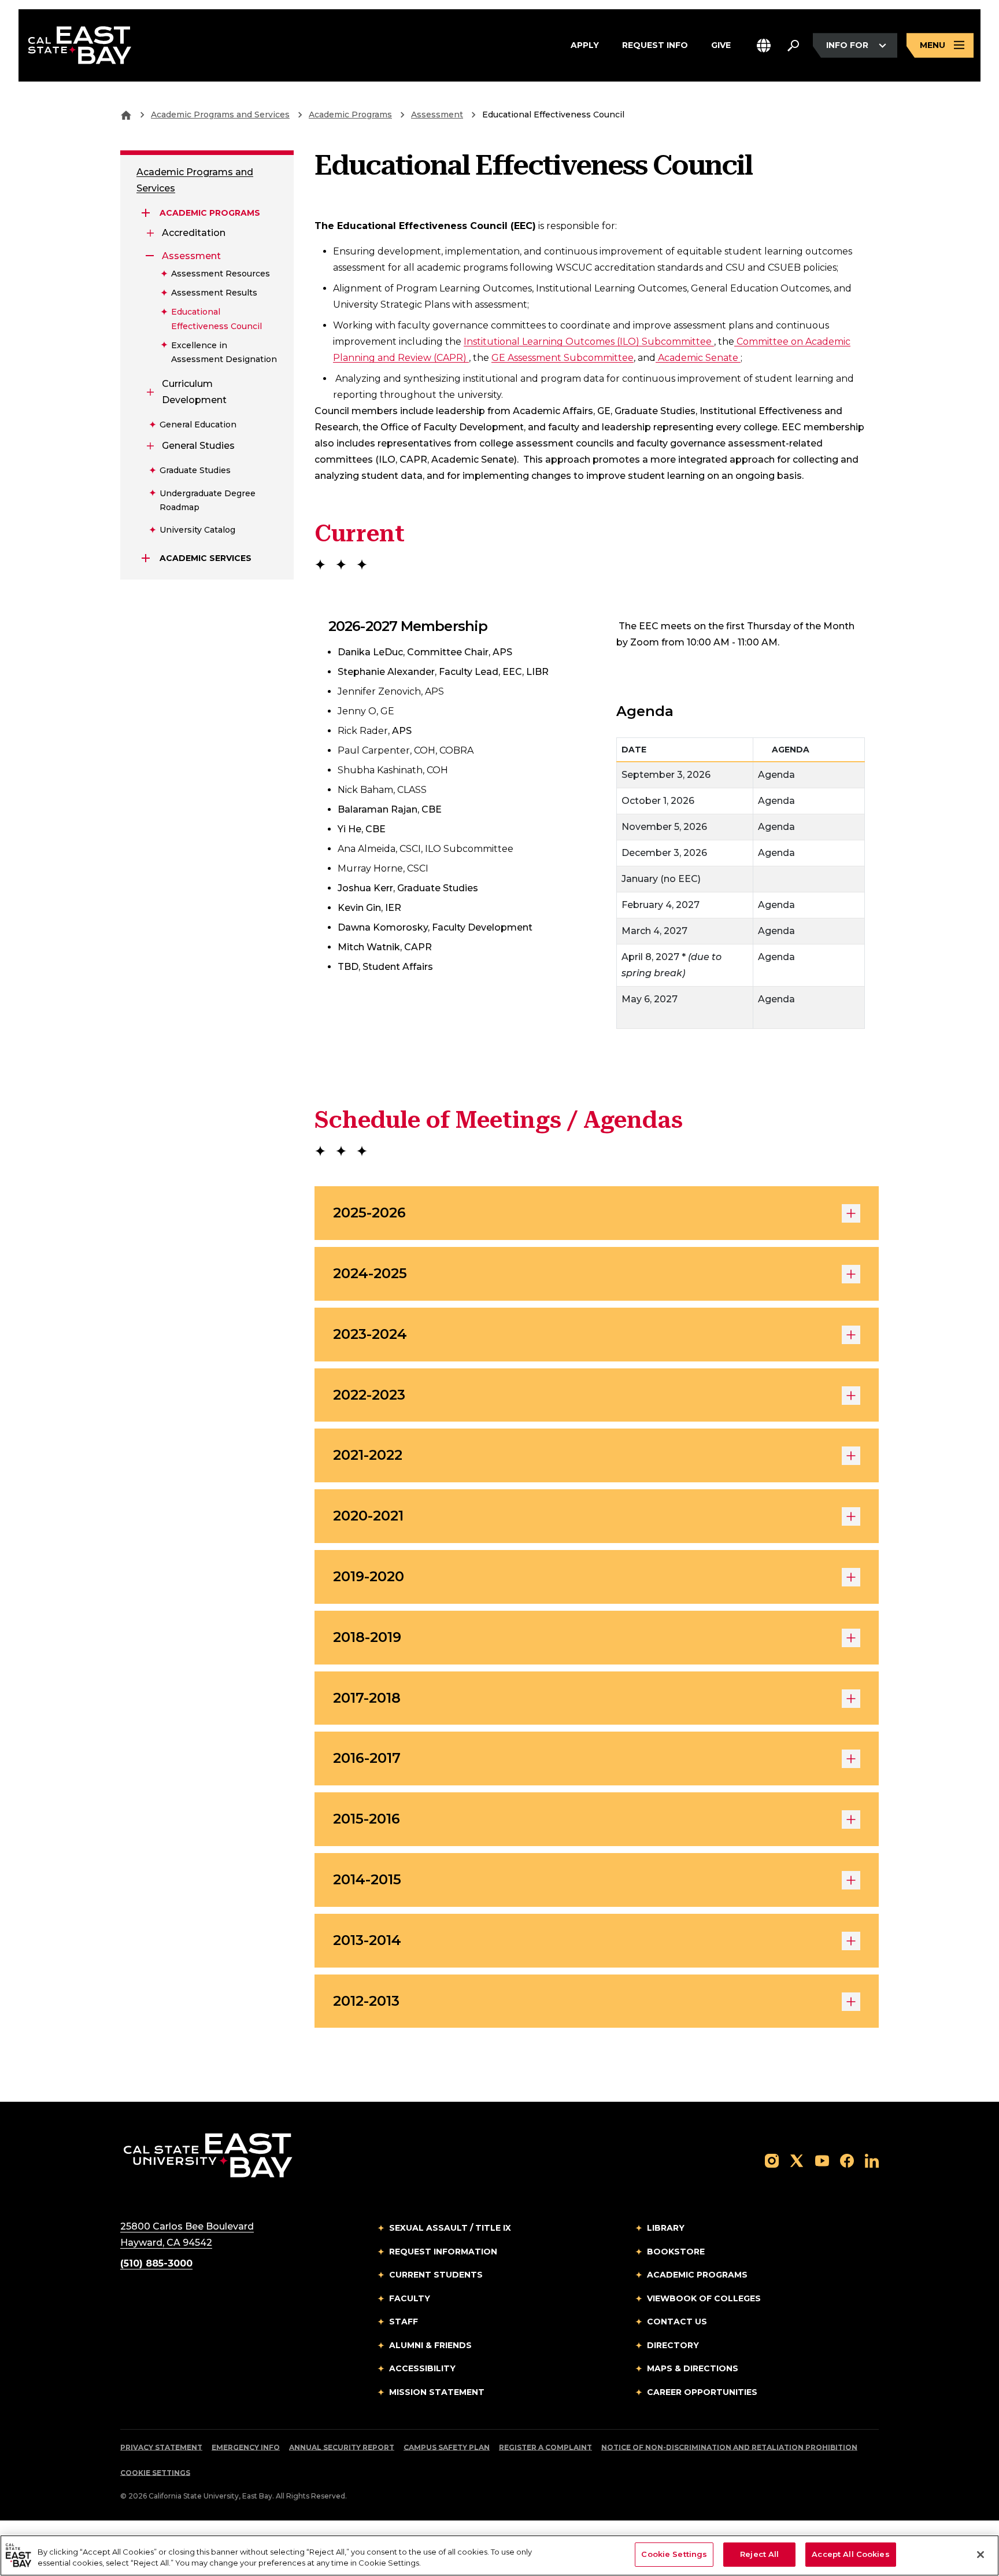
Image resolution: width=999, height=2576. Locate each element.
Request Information (443, 2252)
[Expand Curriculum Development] (150, 392)
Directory (673, 2345)
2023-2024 (370, 1334)
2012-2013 (366, 2001)
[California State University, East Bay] (208, 2155)
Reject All (759, 2554)
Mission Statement (437, 2392)
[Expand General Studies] (150, 446)
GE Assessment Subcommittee (563, 358)
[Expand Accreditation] (150, 233)
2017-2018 (367, 1698)
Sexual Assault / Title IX (450, 2228)
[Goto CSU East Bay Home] (126, 115)
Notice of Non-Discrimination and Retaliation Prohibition (729, 2447)
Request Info (655, 45)
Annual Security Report (342, 2447)
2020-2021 (368, 1516)
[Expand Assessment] (150, 256)
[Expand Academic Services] (146, 558)
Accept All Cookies (850, 2554)
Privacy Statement (161, 2447)
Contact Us (677, 2322)
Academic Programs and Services (220, 115)
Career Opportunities (702, 2392)
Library (666, 2228)
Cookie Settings (155, 2473)
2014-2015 (367, 1879)
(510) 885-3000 (156, 2263)
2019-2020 (369, 1576)
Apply (585, 45)
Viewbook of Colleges (704, 2298)
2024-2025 (370, 1273)
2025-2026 (369, 1213)
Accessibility (422, 2368)
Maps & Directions (693, 2368)
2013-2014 (367, 1940)
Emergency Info (246, 2447)
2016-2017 (367, 1758)
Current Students (436, 2275)
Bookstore (676, 2252)
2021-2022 (368, 1455)
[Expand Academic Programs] (146, 213)
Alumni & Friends (430, 2345)
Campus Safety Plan (447, 2447)
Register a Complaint (545, 2447)
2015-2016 (367, 1819)
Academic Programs (350, 115)
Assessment (437, 115)
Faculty (410, 2298)
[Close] (980, 2555)
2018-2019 (367, 1637)
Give (721, 45)
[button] (764, 45)
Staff (404, 2322)
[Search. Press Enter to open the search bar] (793, 46)
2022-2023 (369, 1395)
